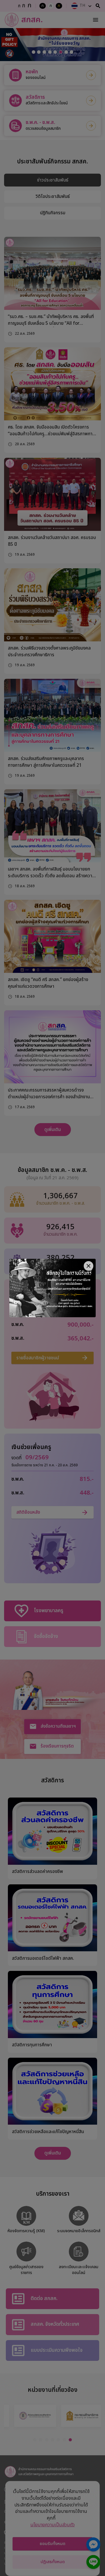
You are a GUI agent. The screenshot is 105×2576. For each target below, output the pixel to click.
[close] (89, 1266)
